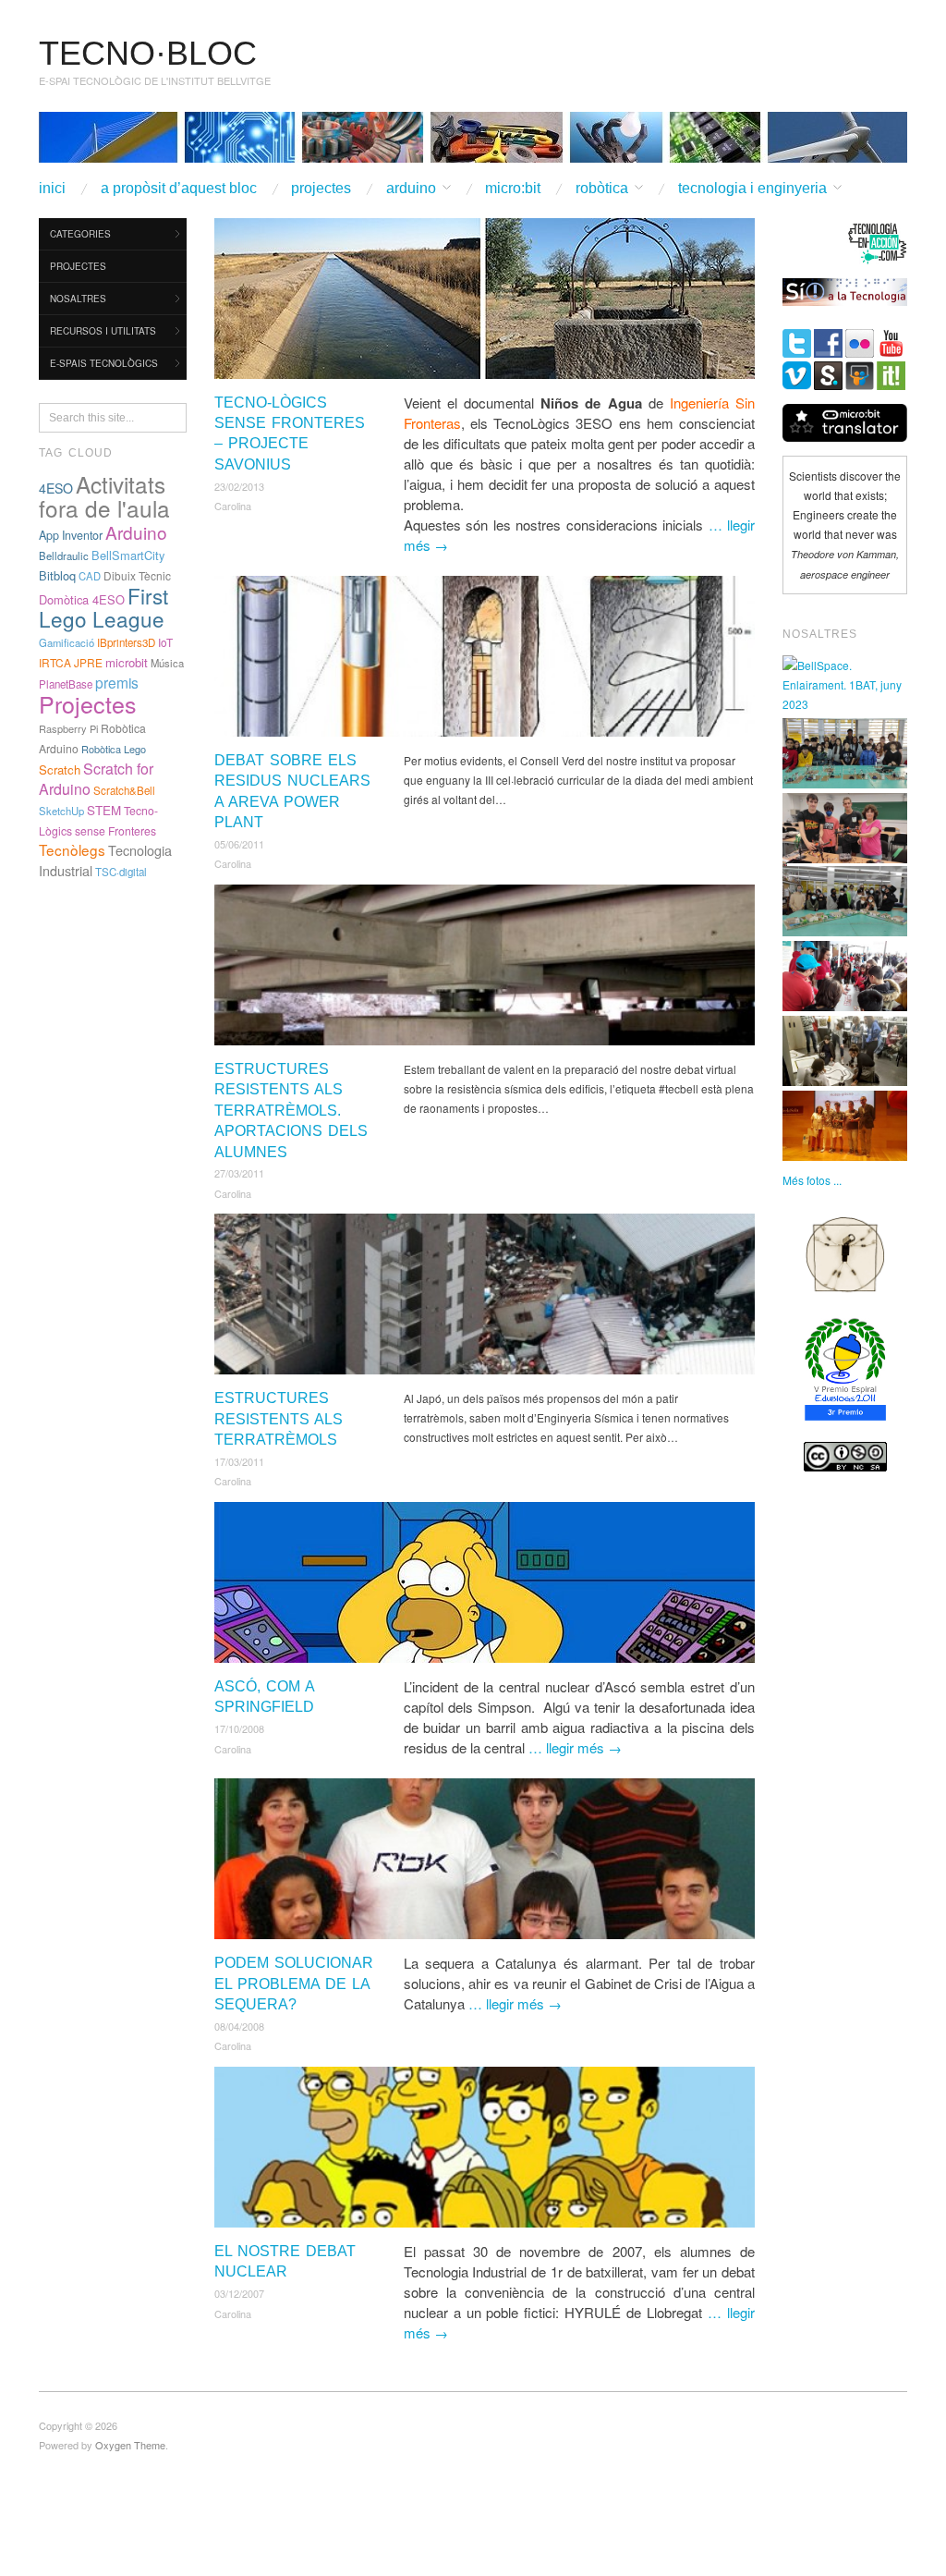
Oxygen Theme (130, 2445)
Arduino (136, 532)
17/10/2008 (239, 1728)
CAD (90, 576)
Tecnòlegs (72, 849)
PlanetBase (66, 684)
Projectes (88, 703)
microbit (127, 662)
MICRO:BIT (513, 189)
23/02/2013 (239, 486)
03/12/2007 (239, 2293)
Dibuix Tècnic (137, 575)
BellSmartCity (128, 555)
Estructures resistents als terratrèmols (279, 1419)
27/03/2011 (239, 1173)
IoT (165, 642)
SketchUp (61, 811)
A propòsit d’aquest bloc (179, 189)
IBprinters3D (126, 642)
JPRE (88, 662)
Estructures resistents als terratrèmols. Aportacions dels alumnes (291, 1111)
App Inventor (71, 535)
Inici (52, 189)
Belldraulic (64, 555)
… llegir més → (575, 1747)
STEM (104, 810)
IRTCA (55, 662)
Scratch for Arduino (96, 779)
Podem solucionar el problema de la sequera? (294, 1984)
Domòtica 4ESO (82, 599)
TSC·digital (121, 872)
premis (117, 682)
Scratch (60, 769)
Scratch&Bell (124, 790)
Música (167, 663)
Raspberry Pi (68, 728)
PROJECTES (321, 189)
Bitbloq (57, 575)
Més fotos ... (812, 1180)
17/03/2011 (239, 1461)
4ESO (56, 488)
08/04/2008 (239, 2026)
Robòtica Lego (114, 749)
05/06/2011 (239, 844)
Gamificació (67, 642)
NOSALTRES (78, 299)
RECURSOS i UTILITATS (103, 331)
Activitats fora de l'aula (104, 496)
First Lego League (103, 607)
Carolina (233, 506)
